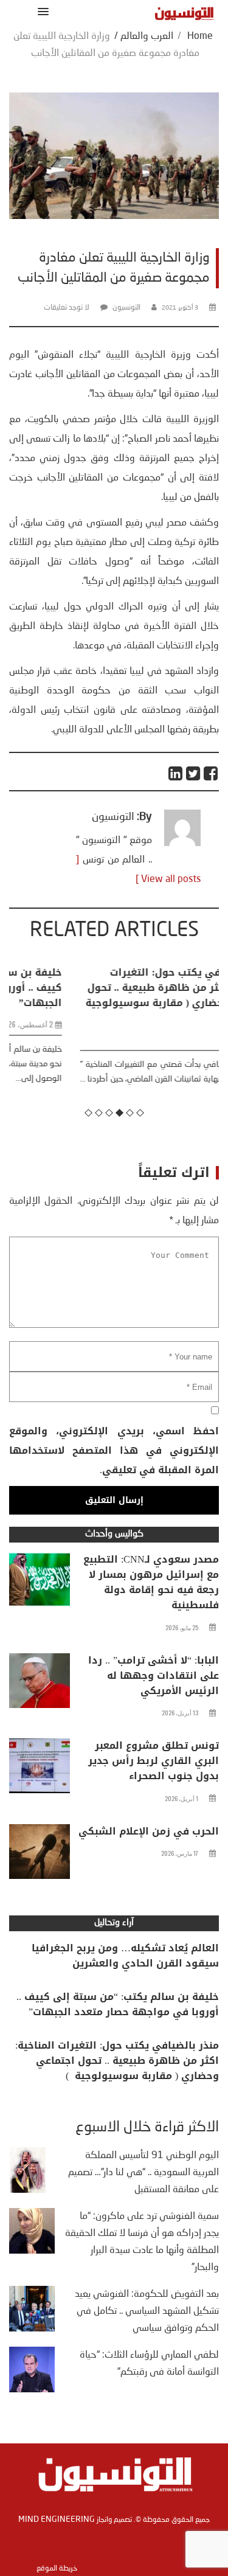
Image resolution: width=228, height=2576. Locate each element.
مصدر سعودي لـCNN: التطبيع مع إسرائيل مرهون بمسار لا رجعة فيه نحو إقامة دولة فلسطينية (151, 1582)
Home (200, 36)
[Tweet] (194, 773)
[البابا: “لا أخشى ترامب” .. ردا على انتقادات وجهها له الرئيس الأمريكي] (40, 1684)
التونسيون (126, 308)
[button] (41, 11)
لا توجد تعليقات (67, 308)
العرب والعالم (147, 36)
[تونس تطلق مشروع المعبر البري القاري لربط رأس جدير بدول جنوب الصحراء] (40, 1769)
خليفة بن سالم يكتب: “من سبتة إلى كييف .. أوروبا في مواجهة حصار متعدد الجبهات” (118, 2004)
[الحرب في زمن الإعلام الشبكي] (40, 1855)
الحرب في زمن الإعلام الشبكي (149, 1831)
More (187, 1094)
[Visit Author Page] (182, 844)
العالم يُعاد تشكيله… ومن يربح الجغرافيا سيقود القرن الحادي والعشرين (125, 1956)
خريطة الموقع (57, 2569)
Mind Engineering (57, 2519)
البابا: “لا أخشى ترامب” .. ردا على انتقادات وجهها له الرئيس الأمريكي (154, 1675)
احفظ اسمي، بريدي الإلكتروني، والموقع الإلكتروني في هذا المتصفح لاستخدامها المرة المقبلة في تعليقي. (114, 1450)
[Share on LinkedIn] (176, 773)
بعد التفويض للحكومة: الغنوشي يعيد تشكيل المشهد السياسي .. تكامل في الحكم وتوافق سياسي (147, 2311)
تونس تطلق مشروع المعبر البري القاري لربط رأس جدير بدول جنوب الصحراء (154, 1761)
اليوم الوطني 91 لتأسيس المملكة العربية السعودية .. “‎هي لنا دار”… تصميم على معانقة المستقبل (143, 2173)
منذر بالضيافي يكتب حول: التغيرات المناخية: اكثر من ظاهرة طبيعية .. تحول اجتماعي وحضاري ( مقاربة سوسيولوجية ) (116, 995)
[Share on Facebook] (211, 773)
